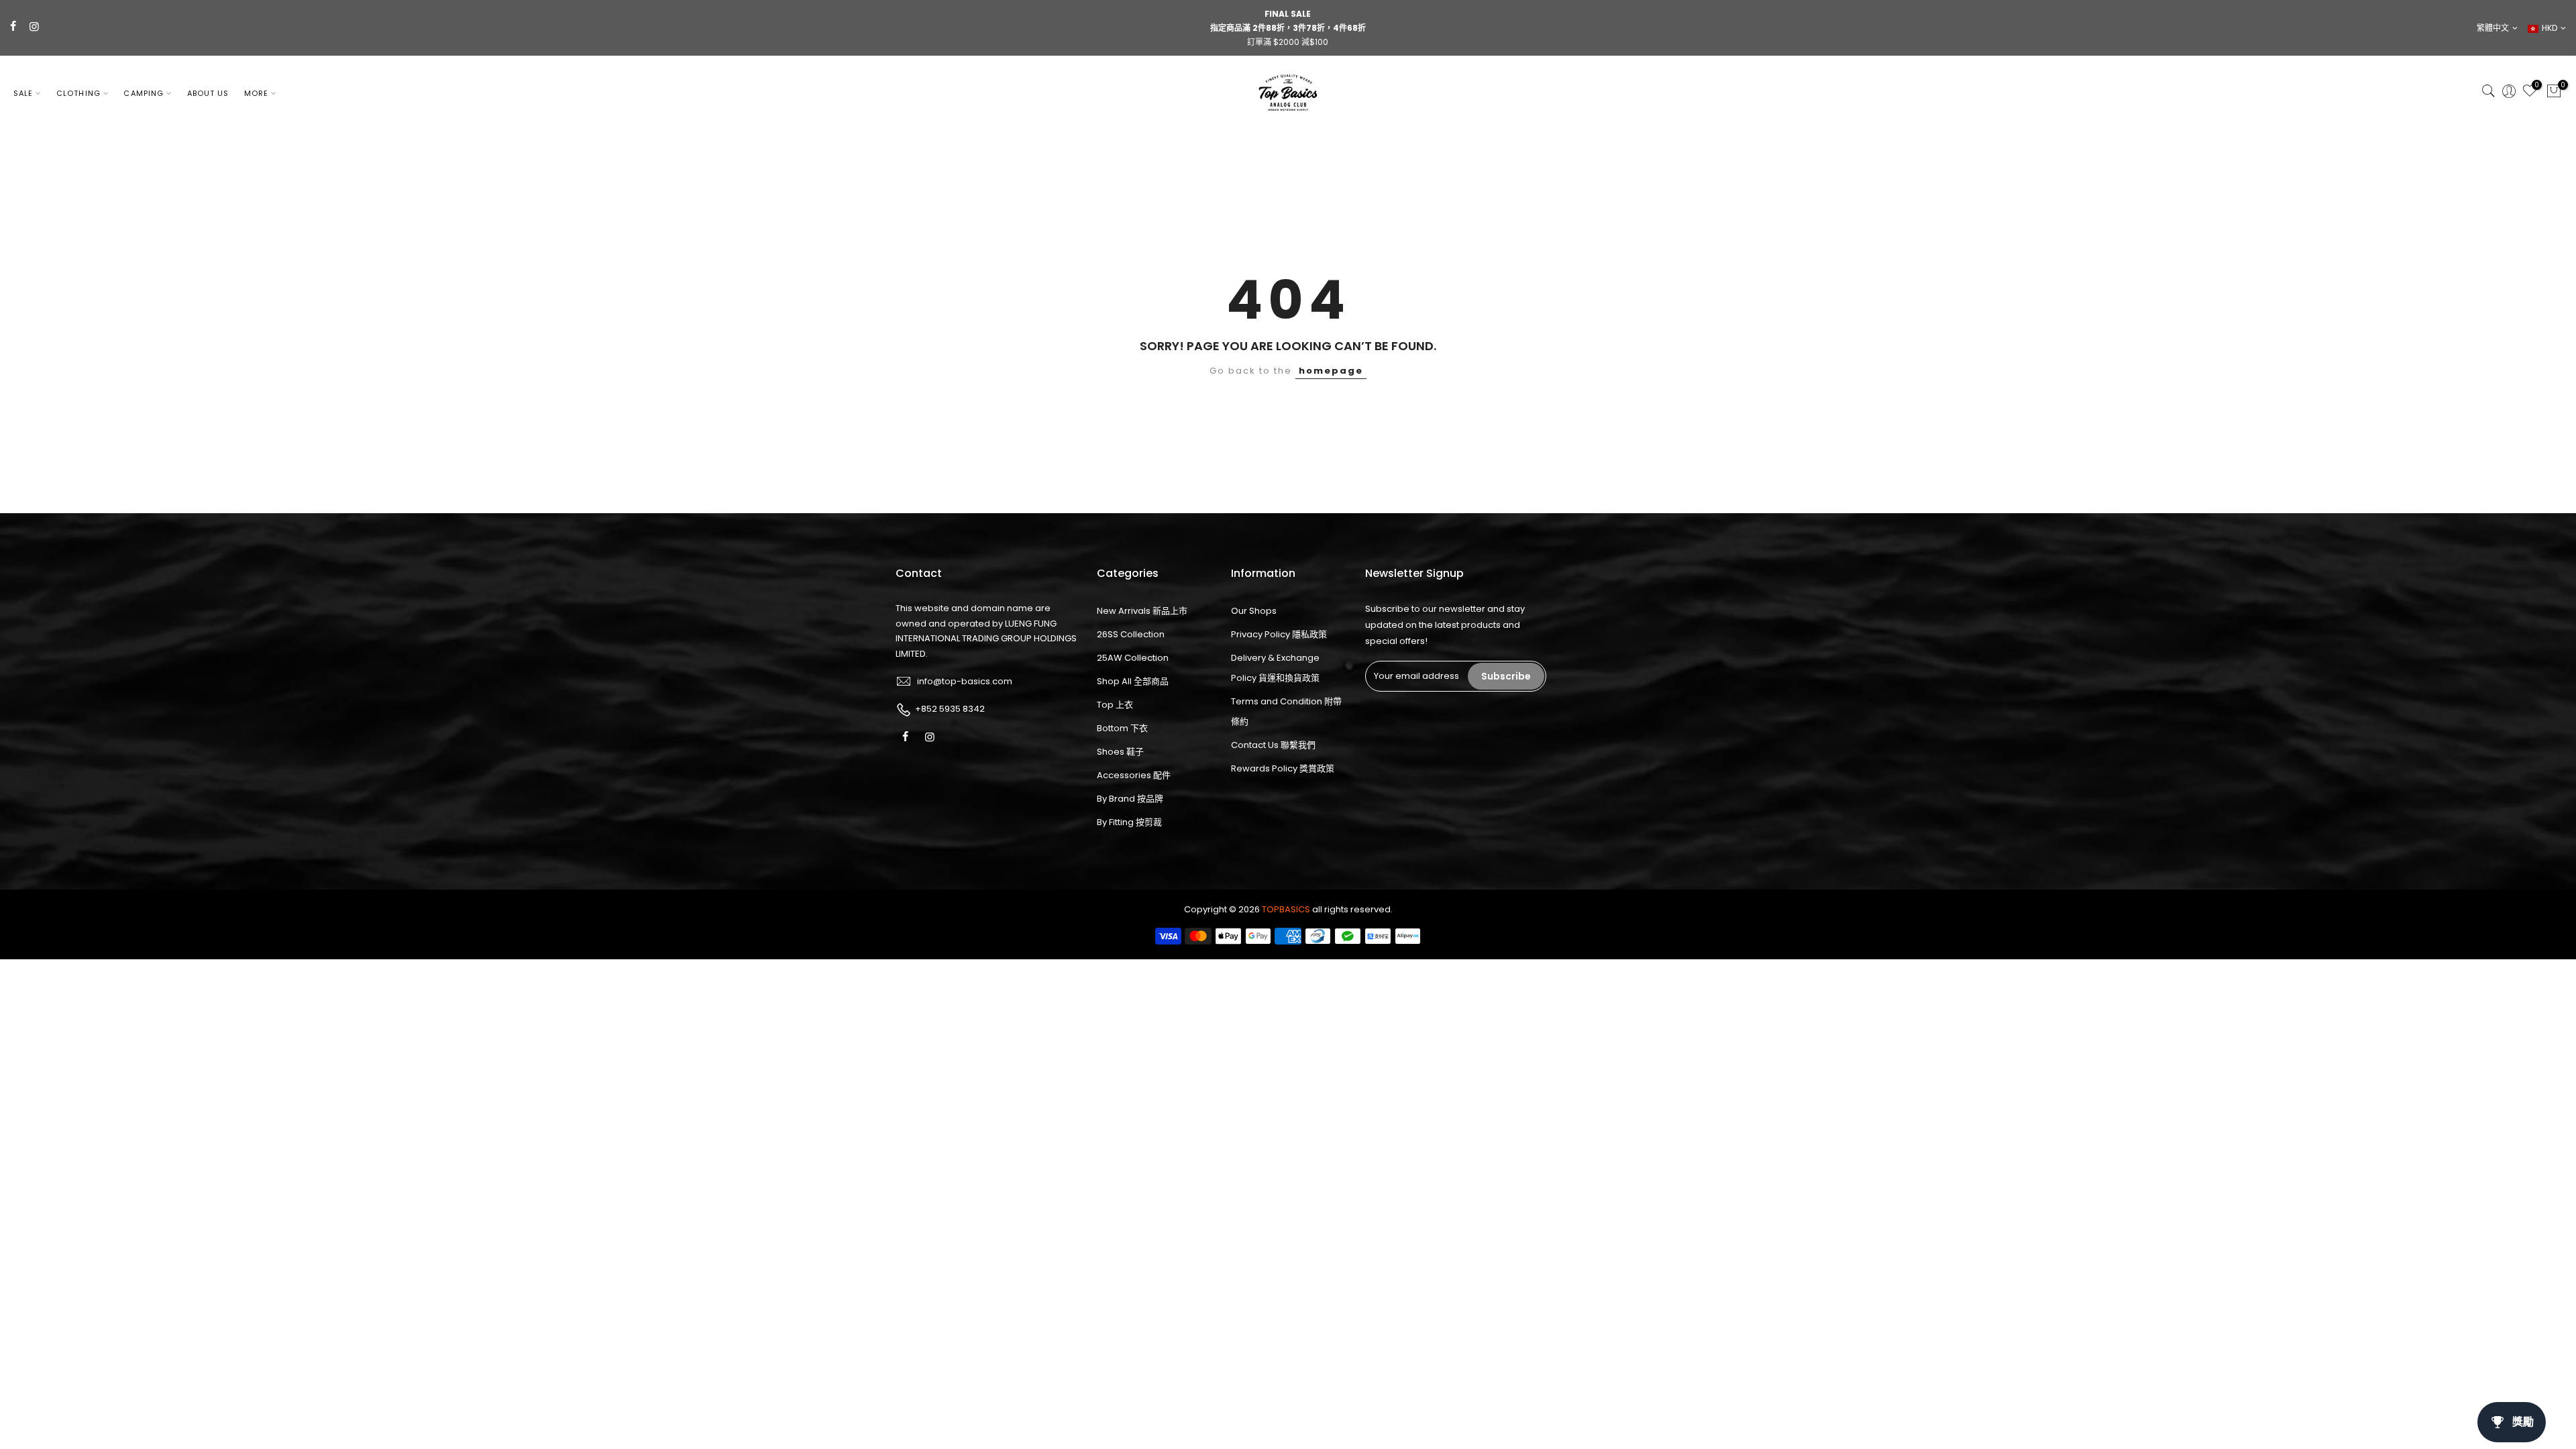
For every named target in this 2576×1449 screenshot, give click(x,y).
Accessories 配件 (1134, 775)
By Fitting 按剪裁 (1129, 822)
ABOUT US (208, 93)
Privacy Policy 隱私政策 (1279, 634)
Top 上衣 (1115, 705)
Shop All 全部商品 (1133, 681)
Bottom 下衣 (1122, 728)
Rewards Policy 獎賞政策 (1283, 768)
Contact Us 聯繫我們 (1273, 745)
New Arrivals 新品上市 (1142, 611)
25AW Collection (1133, 658)
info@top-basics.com (965, 681)
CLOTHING (78, 93)
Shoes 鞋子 (1120, 752)
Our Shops (1254, 611)
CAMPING (144, 93)
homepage (1331, 371)
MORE (256, 93)
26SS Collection (1131, 634)
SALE (23, 93)
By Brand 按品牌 (1130, 799)
